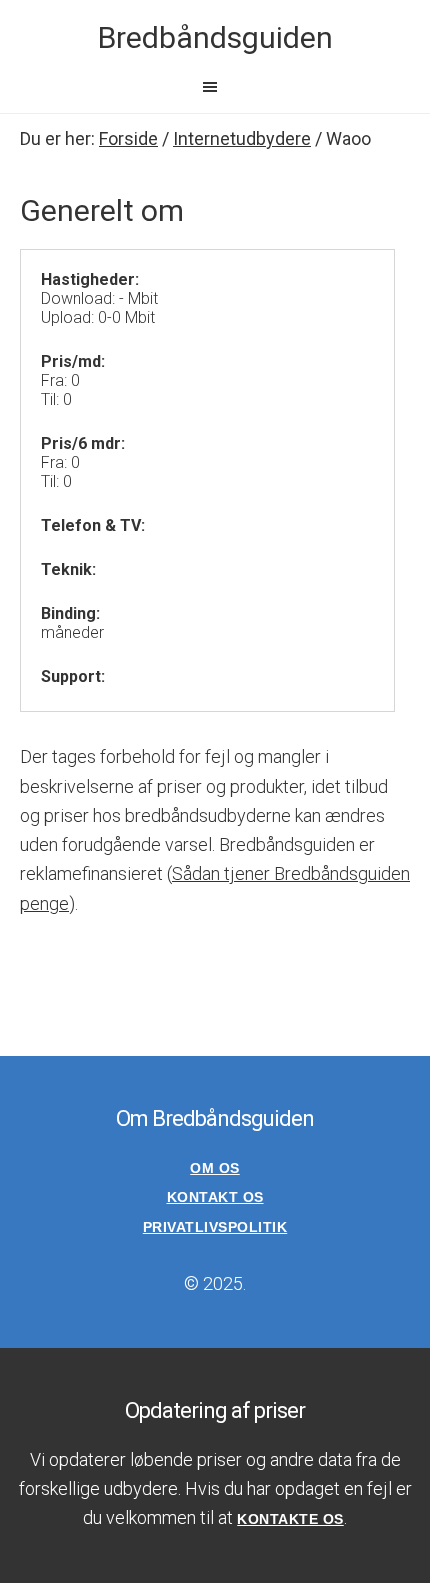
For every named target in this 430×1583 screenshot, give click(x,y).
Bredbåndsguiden (215, 37)
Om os (215, 1168)
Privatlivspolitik (215, 1227)
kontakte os (290, 1519)
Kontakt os (215, 1197)
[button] (215, 87)
